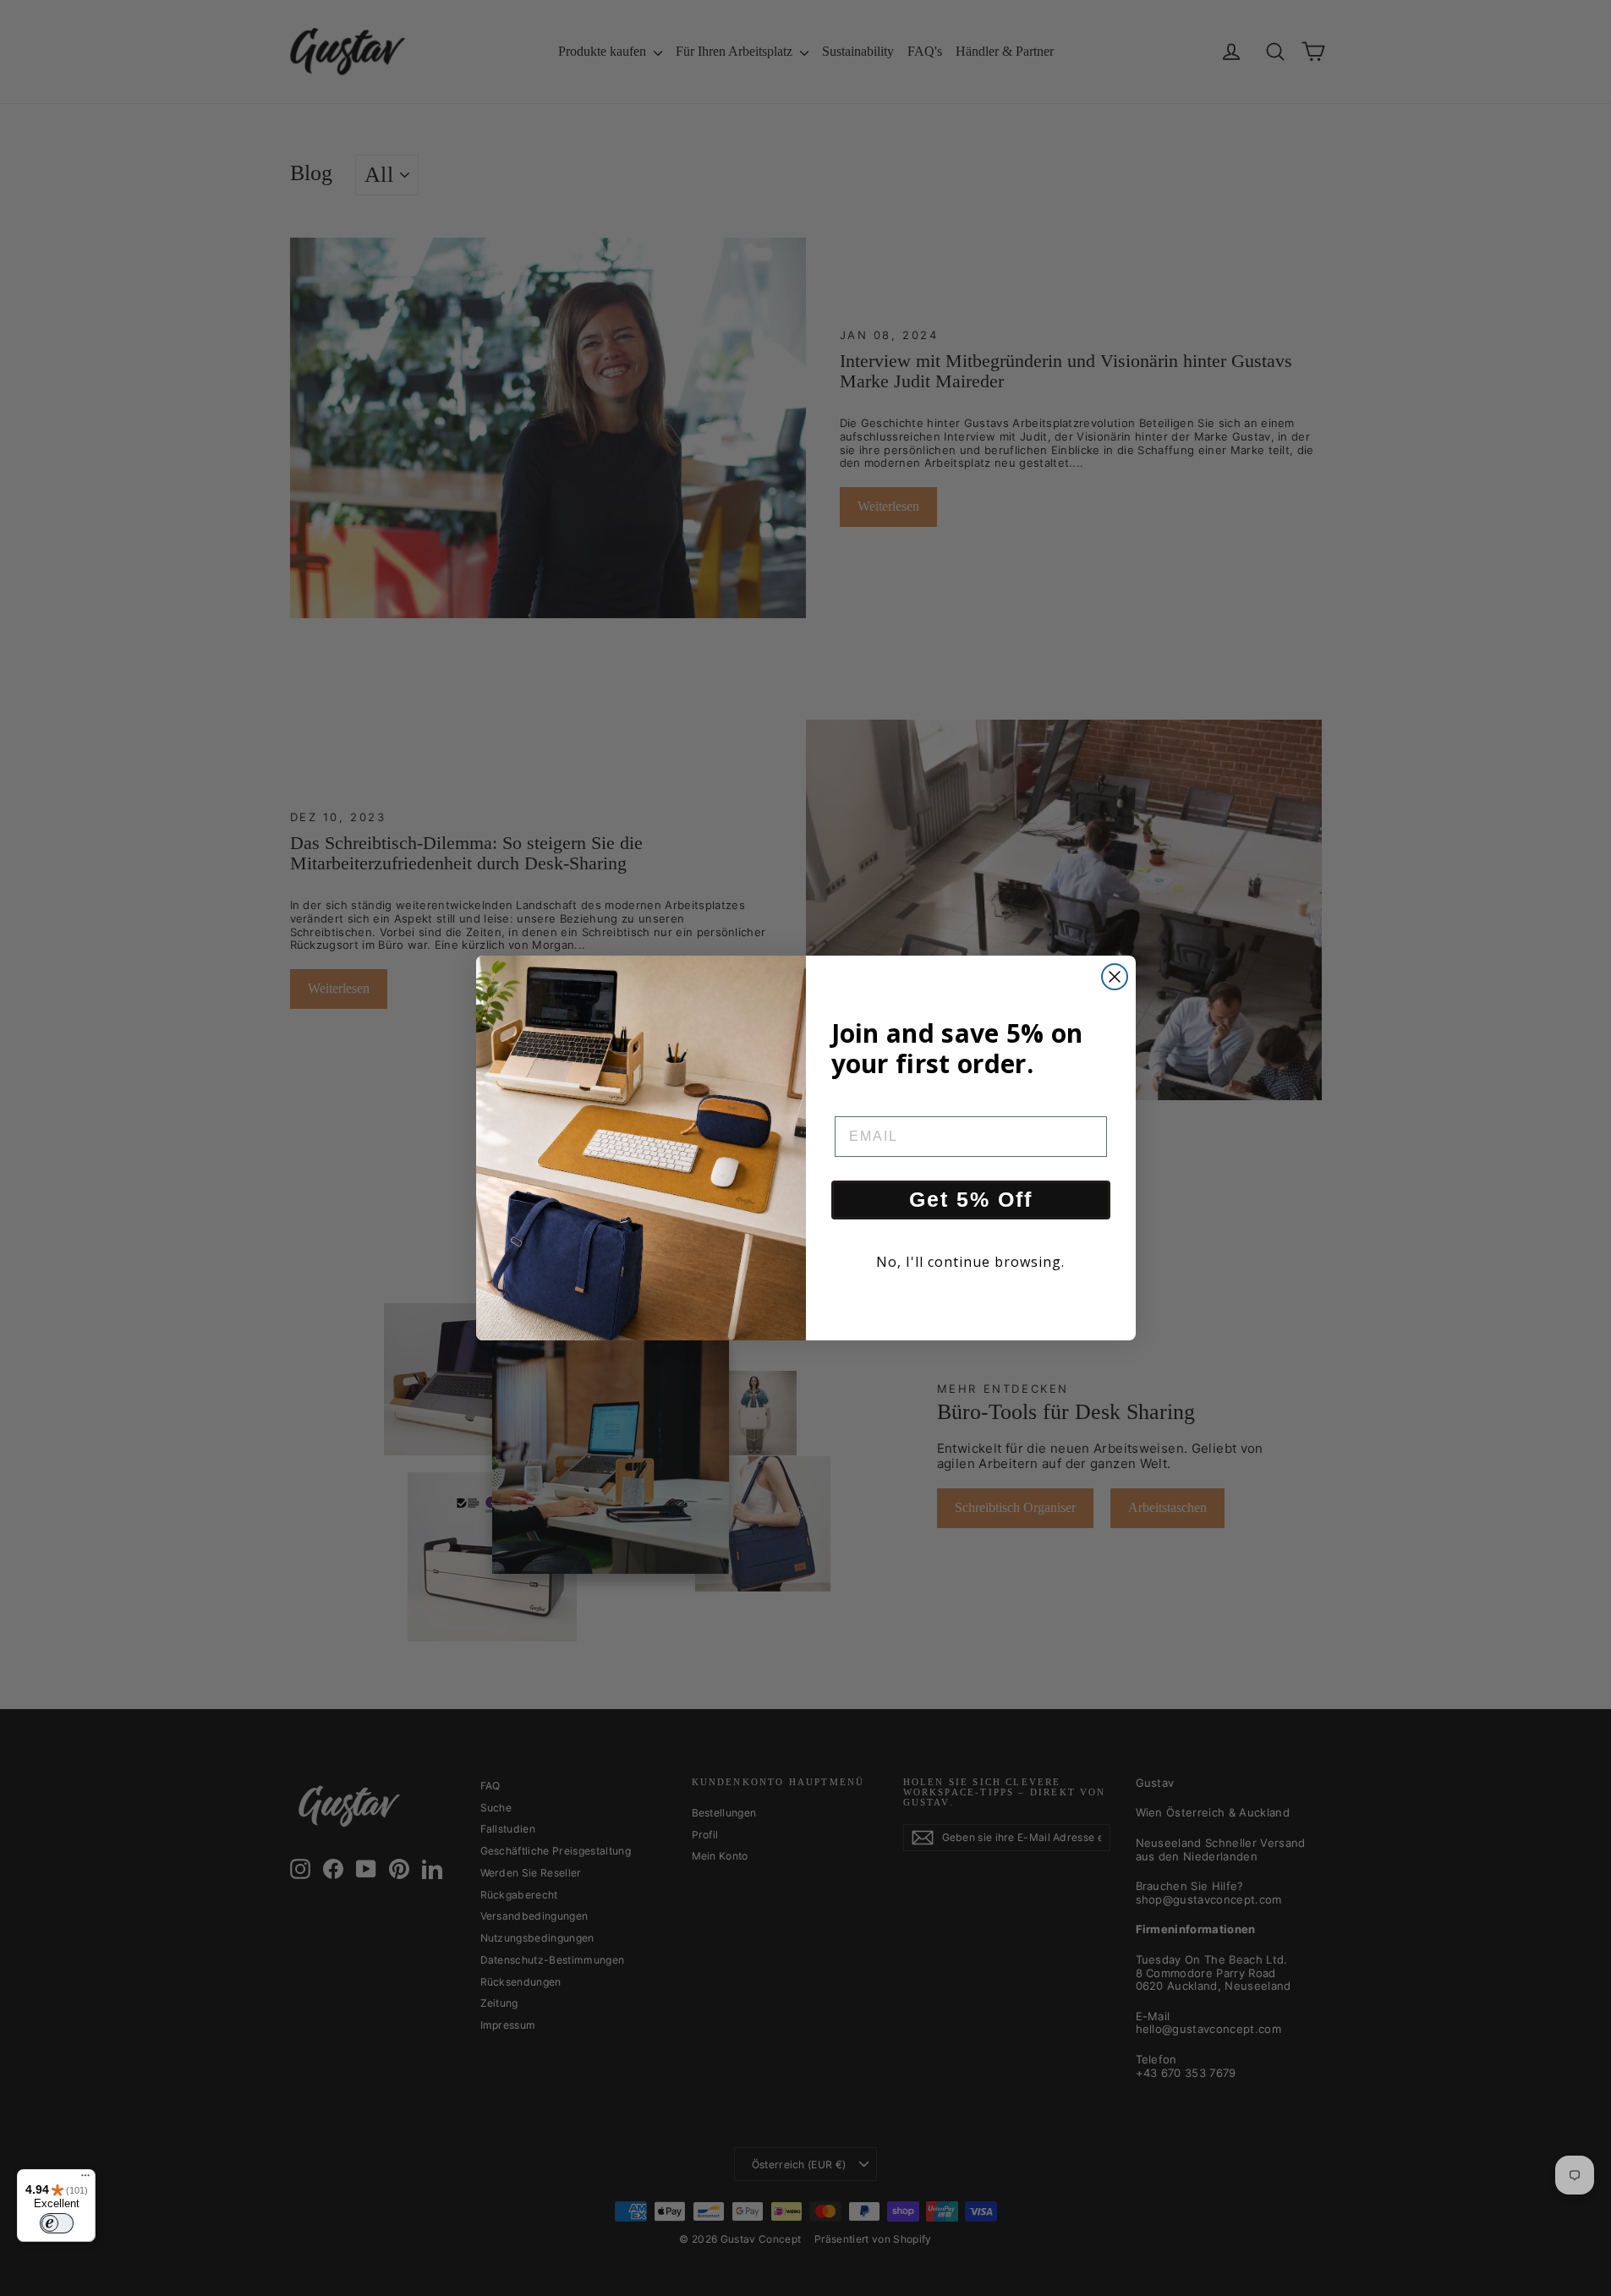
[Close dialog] (1115, 977)
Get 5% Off (971, 1199)
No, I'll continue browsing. (970, 1262)
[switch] (57, 2223)
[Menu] (85, 2179)
